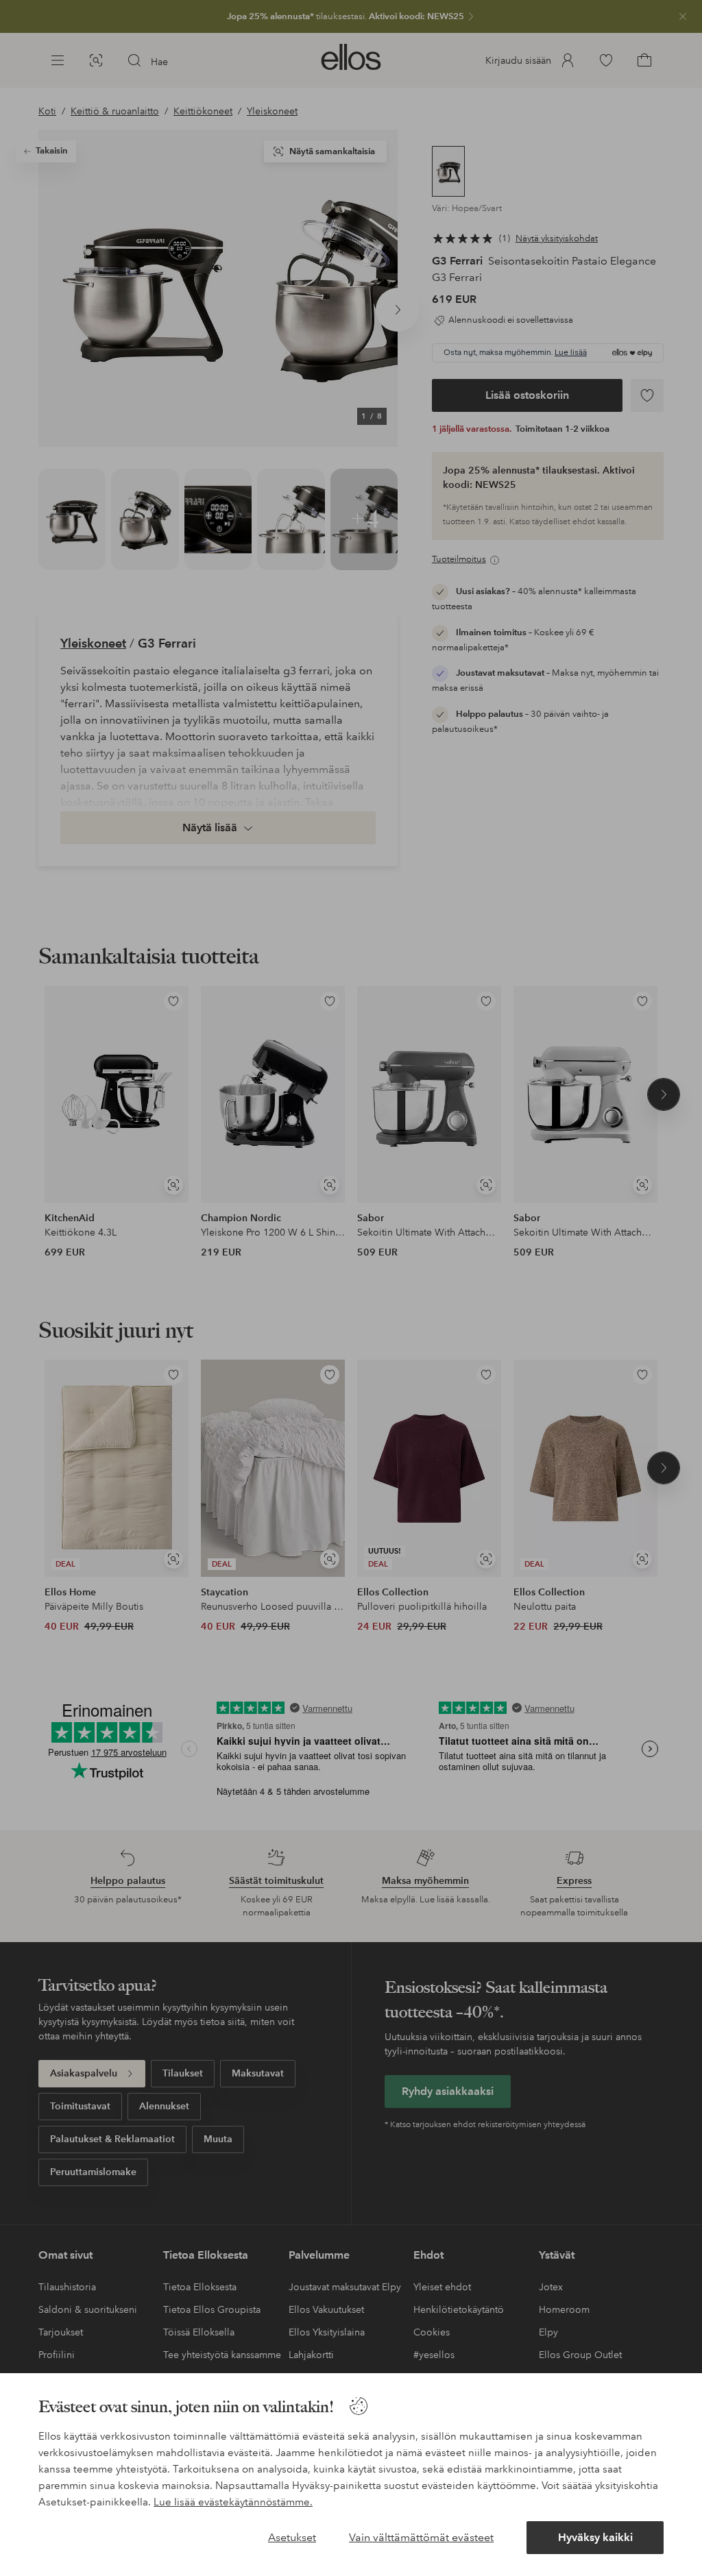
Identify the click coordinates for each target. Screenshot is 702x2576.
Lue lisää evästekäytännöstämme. (233, 2502)
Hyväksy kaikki (595, 2537)
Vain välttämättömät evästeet (421, 2537)
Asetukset (292, 2537)
